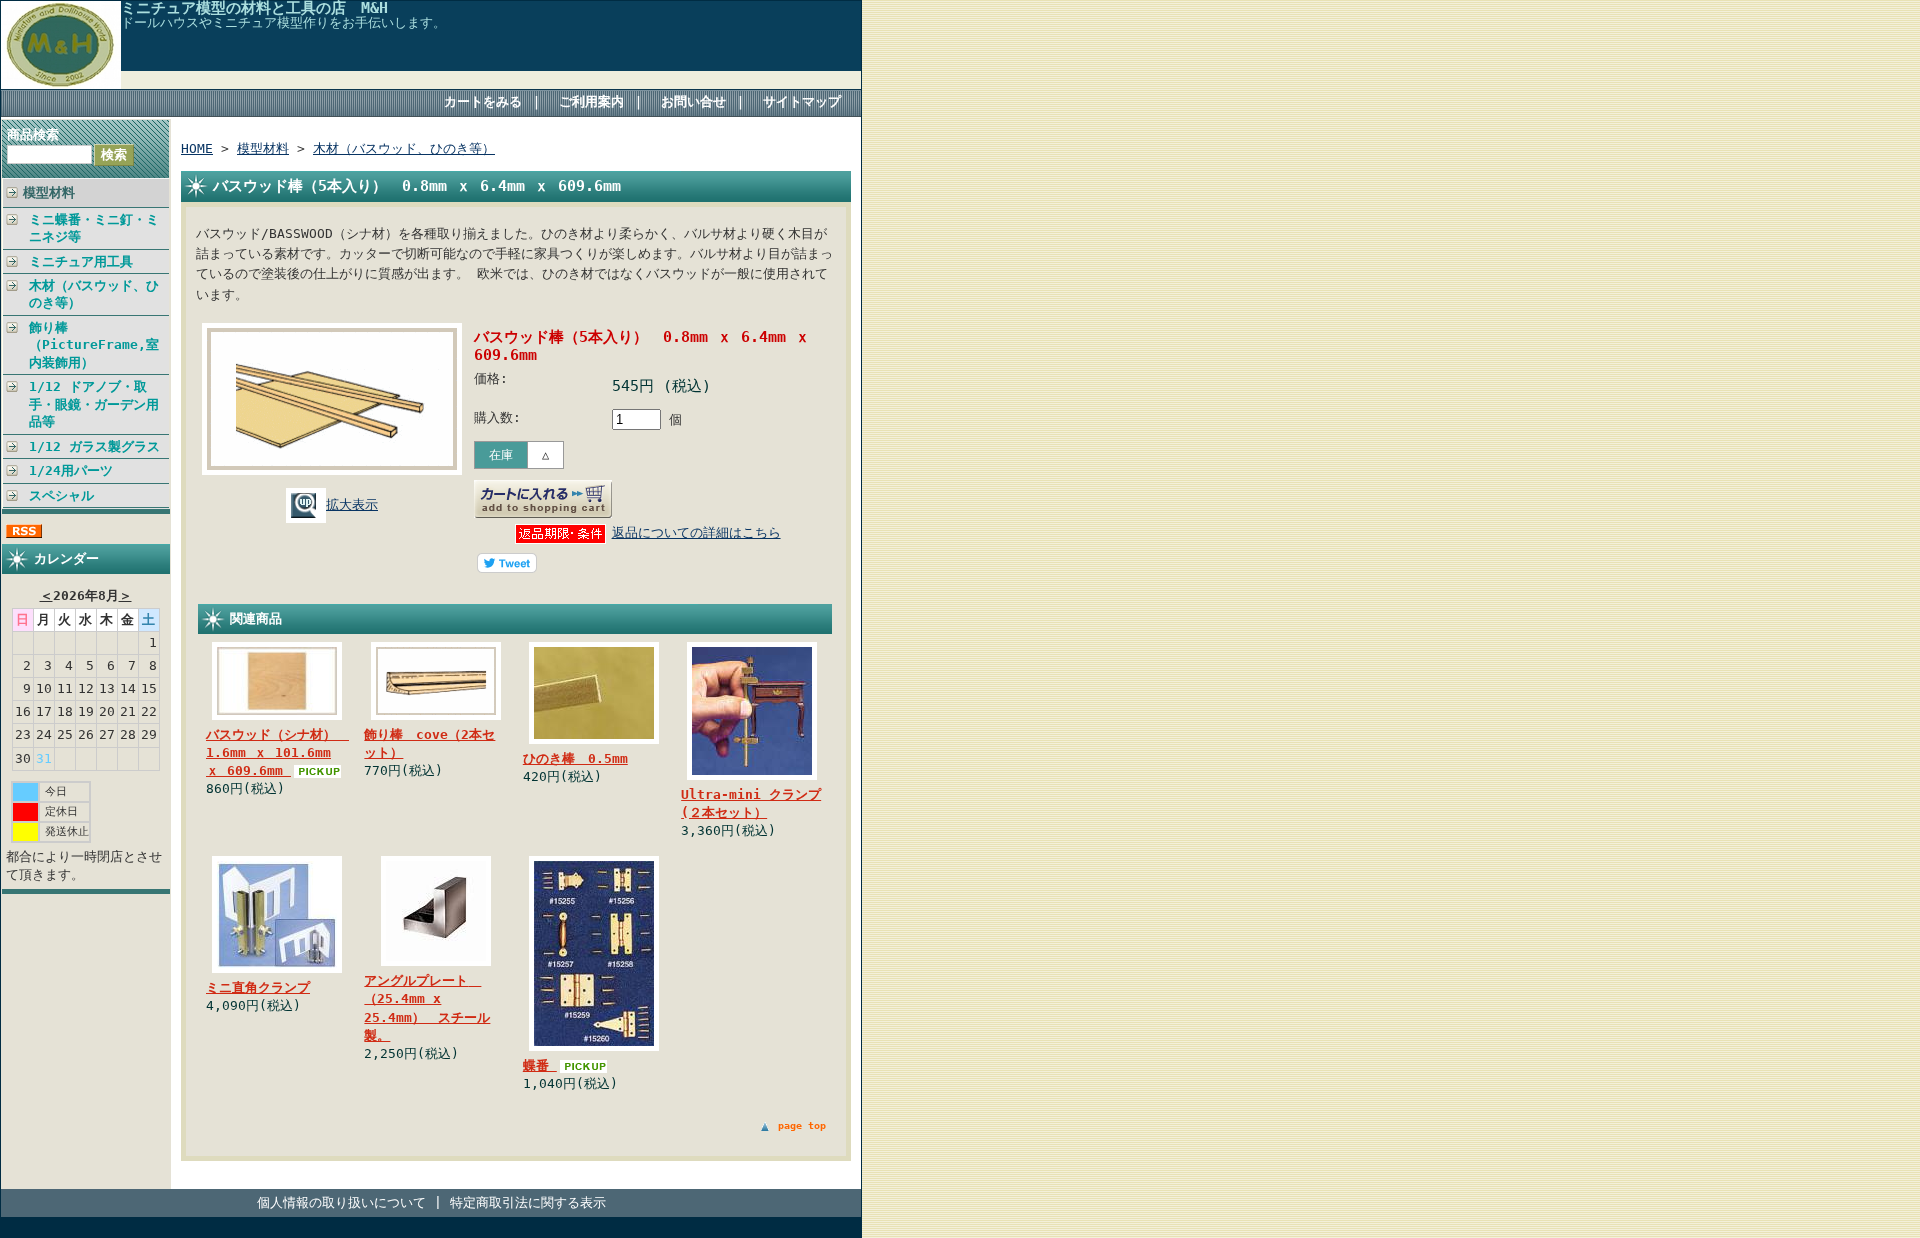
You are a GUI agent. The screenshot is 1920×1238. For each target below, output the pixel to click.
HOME (197, 148)
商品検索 (33, 134)
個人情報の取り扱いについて (341, 1202)
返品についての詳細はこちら (696, 532)
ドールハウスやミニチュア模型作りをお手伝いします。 (283, 22)
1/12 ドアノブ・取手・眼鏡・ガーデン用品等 (94, 404)
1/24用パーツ (71, 470)
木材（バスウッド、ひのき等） (94, 294)
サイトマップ (802, 101)
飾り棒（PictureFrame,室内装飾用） (94, 345)
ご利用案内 (591, 101)
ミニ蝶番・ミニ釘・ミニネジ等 (94, 228)
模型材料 (49, 192)
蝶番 (540, 1065)
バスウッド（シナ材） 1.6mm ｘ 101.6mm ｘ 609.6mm (277, 752)
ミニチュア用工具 (81, 261)
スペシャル (61, 495)
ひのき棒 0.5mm (575, 758)
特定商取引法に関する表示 (528, 1202)
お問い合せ (693, 101)
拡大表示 (352, 504)
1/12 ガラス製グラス (94, 446)
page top (802, 1125)
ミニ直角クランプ (258, 987)
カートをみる (483, 101)
